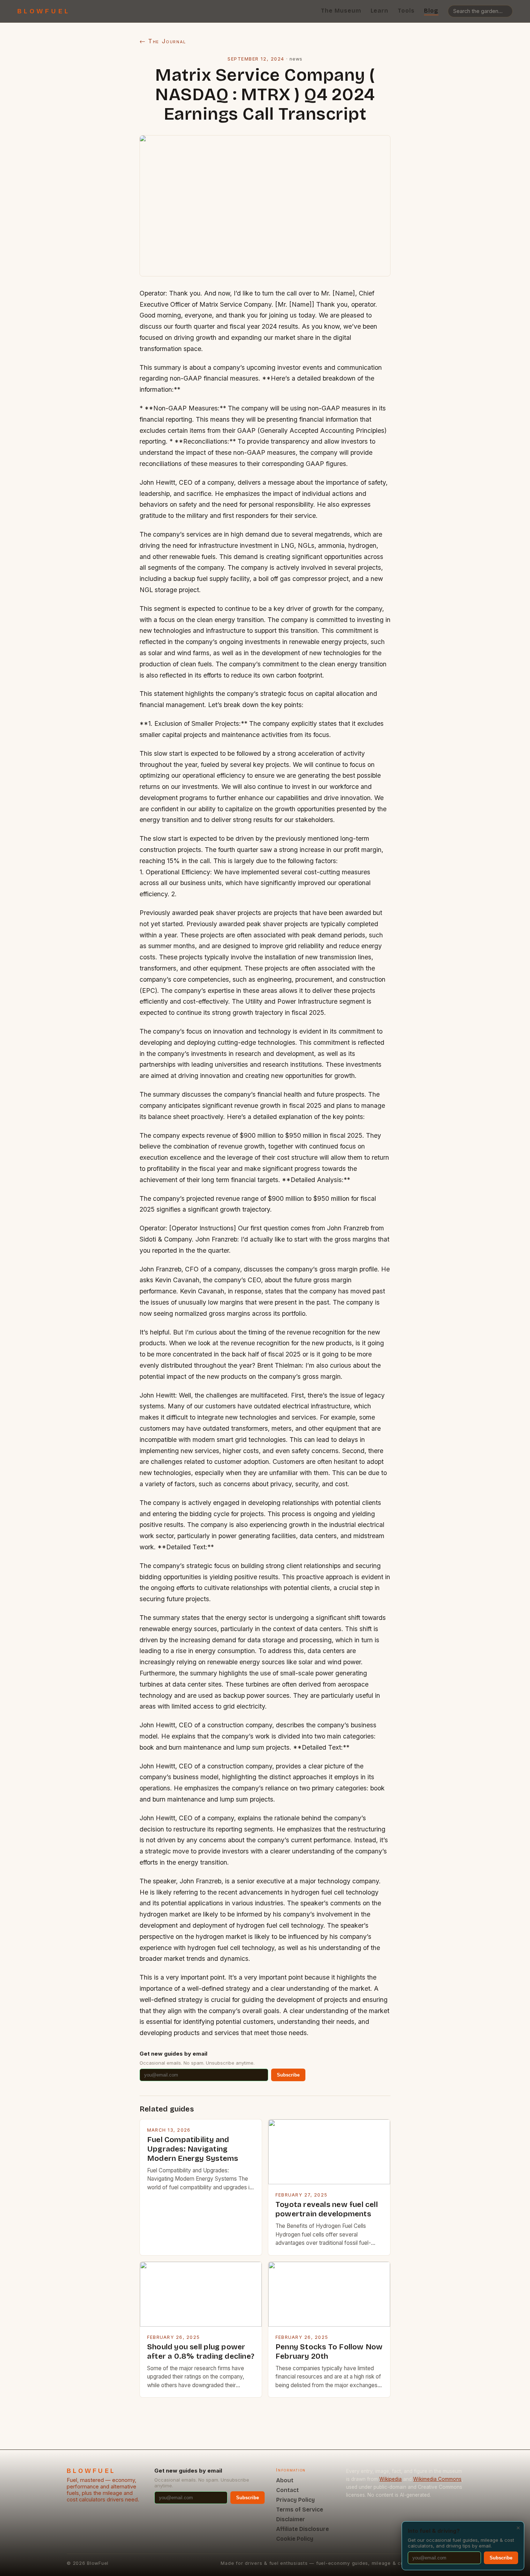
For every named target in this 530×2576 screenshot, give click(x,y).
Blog (431, 11)
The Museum (341, 11)
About (285, 2480)
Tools (406, 11)
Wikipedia (390, 2479)
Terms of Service (300, 2510)
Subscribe (288, 2075)
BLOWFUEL (44, 11)
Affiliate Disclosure (302, 2529)
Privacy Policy (295, 2500)
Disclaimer (291, 2519)
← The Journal (163, 41)
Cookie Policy (295, 2539)
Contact (288, 2490)
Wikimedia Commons (437, 2479)
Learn (380, 11)
